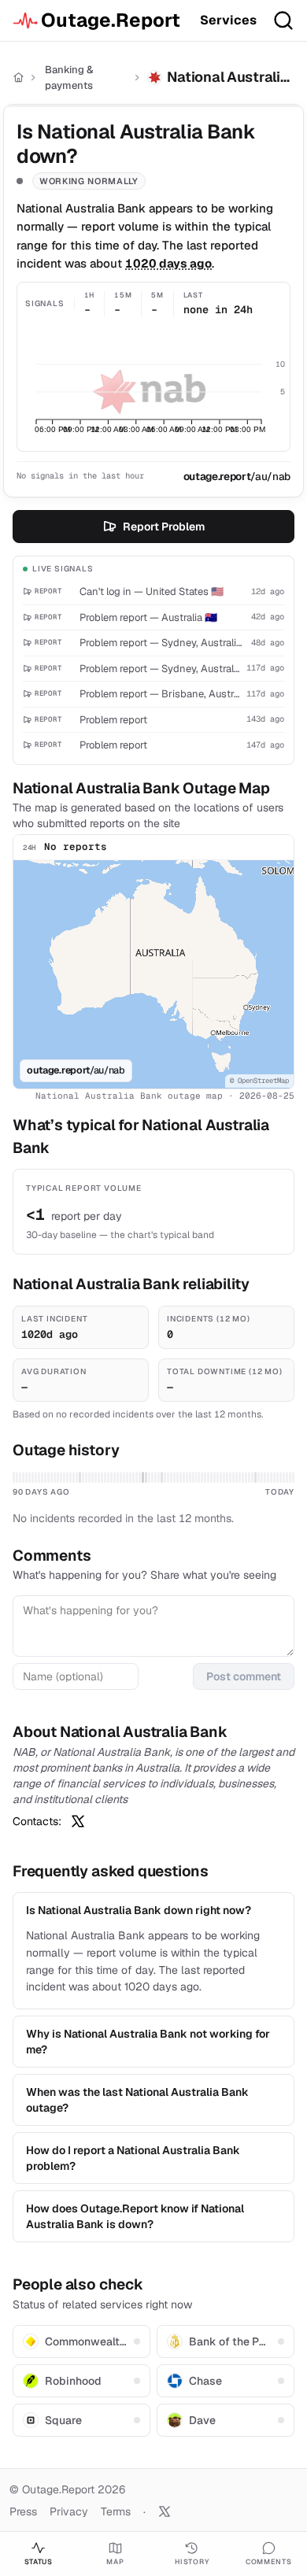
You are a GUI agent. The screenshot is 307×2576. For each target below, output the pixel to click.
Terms (116, 2511)
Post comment (244, 1676)
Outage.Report (111, 20)
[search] (283, 20)
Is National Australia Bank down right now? (139, 1910)
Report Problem (164, 527)
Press (23, 2511)
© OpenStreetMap (259, 1081)
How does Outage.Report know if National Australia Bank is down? (135, 2216)
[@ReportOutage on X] (165, 2511)
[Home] (18, 78)
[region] (153, 974)
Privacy (69, 2511)
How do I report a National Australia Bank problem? (133, 2158)
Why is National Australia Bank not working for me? (148, 2042)
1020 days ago (168, 263)
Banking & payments (69, 78)
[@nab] (78, 1821)
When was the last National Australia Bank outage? (137, 2100)
